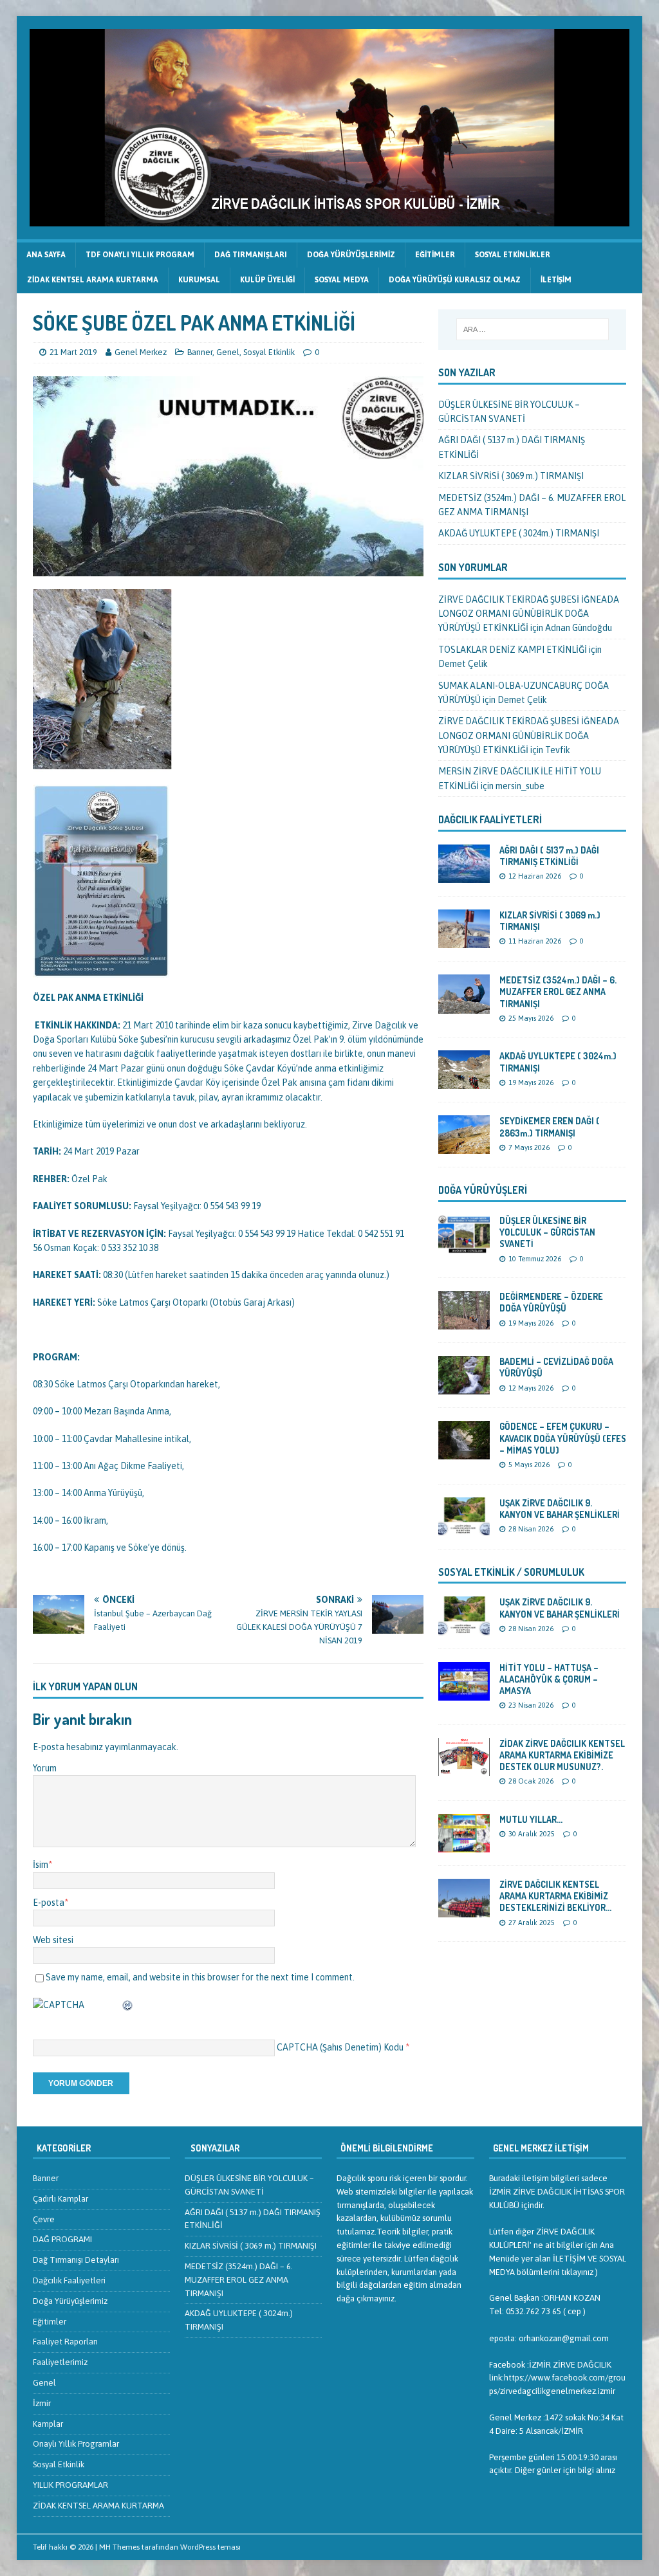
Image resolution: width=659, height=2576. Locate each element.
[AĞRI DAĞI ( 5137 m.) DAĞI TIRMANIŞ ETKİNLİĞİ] (464, 876)
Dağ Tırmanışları (251, 255)
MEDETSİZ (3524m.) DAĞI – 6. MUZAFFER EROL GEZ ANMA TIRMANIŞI (558, 991)
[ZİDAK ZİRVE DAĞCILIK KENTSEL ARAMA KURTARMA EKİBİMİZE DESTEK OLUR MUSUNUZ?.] (464, 1768)
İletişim (556, 280)
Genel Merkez (141, 352)
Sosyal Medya (342, 280)
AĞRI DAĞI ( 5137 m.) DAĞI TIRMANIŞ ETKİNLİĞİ (549, 856)
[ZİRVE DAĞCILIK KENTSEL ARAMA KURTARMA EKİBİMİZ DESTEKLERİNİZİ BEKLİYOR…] (464, 1910)
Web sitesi (53, 1940)
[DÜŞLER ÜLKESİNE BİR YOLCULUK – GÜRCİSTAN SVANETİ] (464, 1247)
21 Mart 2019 (73, 352)
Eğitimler (435, 255)
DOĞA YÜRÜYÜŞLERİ (483, 1190)
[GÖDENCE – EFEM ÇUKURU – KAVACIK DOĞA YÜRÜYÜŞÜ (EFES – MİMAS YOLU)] (464, 1452)
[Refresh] (128, 2005)
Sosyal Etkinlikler (513, 255)
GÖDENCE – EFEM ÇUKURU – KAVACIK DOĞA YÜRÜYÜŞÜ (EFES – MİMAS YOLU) (563, 1438)
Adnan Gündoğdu (579, 628)
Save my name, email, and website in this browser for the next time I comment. (200, 1977)
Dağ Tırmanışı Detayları (76, 2260)
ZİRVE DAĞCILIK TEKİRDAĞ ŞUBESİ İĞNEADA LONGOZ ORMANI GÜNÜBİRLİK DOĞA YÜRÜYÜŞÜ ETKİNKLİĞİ (529, 614)
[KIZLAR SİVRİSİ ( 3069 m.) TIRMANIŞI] (464, 941)
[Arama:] (533, 329)
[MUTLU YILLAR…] (464, 1845)
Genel (228, 352)
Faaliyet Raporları (65, 2342)
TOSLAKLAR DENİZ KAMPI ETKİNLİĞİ (513, 650)
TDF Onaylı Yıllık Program (140, 255)
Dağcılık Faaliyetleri (490, 819)
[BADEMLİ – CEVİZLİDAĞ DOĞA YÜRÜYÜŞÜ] (464, 1387)
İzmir (42, 2403)
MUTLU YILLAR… (531, 1819)
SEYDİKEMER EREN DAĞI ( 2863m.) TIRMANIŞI (550, 1127)
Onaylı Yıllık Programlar (76, 2444)
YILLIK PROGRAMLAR (70, 2485)
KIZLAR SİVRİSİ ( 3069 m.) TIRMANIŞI (511, 476)
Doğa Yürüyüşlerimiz (351, 255)
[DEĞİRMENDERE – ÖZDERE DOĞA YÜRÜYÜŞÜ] (464, 1322)
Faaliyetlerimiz (60, 2362)
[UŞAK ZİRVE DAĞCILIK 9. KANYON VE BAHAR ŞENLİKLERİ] (464, 1528)
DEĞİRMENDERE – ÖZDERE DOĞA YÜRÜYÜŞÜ (551, 1302)
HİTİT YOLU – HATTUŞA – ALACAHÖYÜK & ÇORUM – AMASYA (549, 1679)
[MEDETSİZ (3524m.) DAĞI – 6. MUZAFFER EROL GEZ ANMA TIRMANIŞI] (464, 1006)
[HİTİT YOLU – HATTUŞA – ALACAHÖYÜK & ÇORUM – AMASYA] (464, 1693)
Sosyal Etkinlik (269, 352)
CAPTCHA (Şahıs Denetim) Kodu (340, 2047)
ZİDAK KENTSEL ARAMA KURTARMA (93, 280)
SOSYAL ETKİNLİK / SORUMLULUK (511, 1572)
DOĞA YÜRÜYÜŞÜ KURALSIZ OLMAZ (455, 280)
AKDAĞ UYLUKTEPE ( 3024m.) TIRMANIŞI (519, 533)
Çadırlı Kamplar (60, 2199)
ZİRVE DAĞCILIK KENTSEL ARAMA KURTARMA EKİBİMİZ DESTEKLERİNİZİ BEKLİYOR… (555, 1896)
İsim (41, 1865)
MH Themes (119, 2547)
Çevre (44, 2219)
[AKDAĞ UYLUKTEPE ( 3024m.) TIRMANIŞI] (464, 1082)
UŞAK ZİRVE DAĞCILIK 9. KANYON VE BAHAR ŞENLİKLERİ (560, 1509)
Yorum (45, 1768)
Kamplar (48, 2424)
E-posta (49, 1903)
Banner (200, 352)
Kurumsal (199, 280)
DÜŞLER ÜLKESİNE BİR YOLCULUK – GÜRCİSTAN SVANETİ (547, 1232)
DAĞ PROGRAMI (62, 2239)
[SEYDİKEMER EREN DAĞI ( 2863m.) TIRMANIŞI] (464, 1147)
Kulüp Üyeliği (267, 280)
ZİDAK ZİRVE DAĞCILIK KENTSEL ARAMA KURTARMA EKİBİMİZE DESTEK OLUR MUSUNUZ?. (562, 1755)
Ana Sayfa (46, 255)
